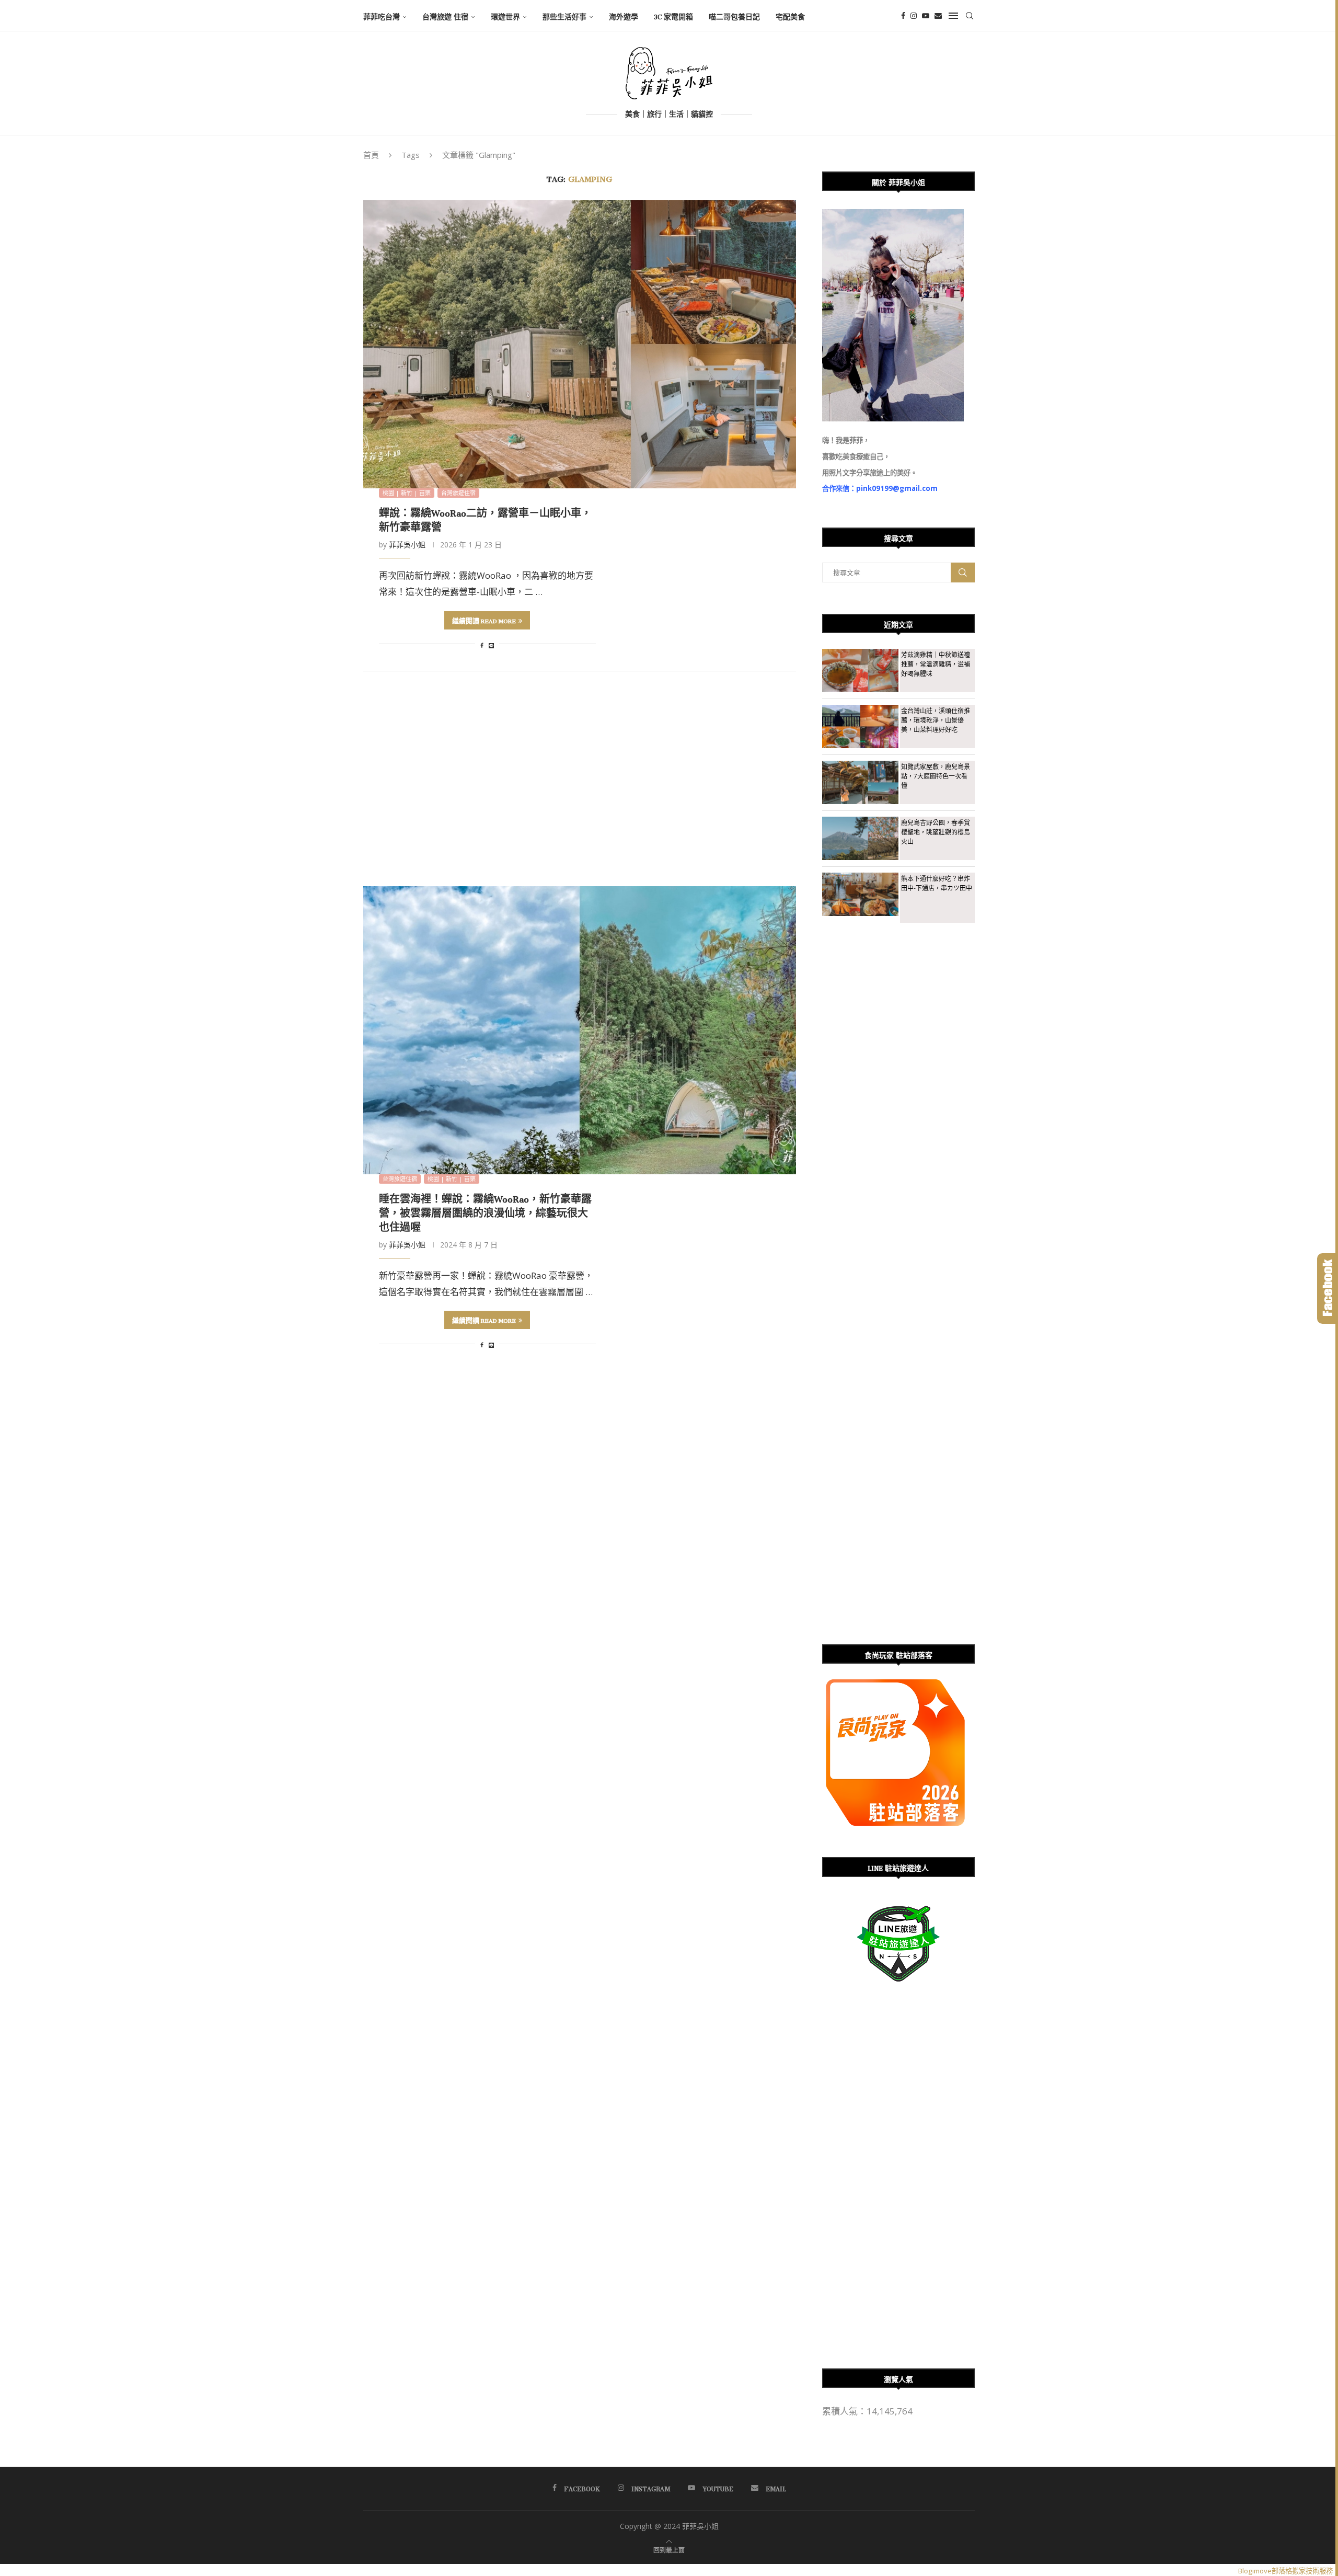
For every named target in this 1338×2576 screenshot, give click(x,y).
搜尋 (963, 573)
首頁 (371, 155)
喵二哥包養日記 (734, 16)
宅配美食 (790, 16)
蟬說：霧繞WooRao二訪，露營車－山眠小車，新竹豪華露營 (485, 518)
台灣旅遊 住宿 (445, 16)
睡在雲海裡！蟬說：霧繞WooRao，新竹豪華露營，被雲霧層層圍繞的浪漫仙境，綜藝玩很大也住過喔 (485, 1211)
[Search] (970, 16)
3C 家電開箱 (673, 16)
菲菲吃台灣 (382, 16)
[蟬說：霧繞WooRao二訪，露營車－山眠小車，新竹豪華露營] (580, 345)
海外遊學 (624, 16)
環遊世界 (505, 16)
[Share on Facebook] (482, 645)
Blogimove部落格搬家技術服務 (1285, 2571)
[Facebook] (903, 16)
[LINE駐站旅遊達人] (898, 1905)
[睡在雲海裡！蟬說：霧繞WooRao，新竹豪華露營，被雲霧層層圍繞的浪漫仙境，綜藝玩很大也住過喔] (580, 1031)
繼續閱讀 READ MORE (484, 620)
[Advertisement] (468, 776)
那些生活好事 (564, 16)
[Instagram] (914, 16)
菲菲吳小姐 (407, 545)
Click (1328, 1289)
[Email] (938, 16)
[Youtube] (926, 16)
